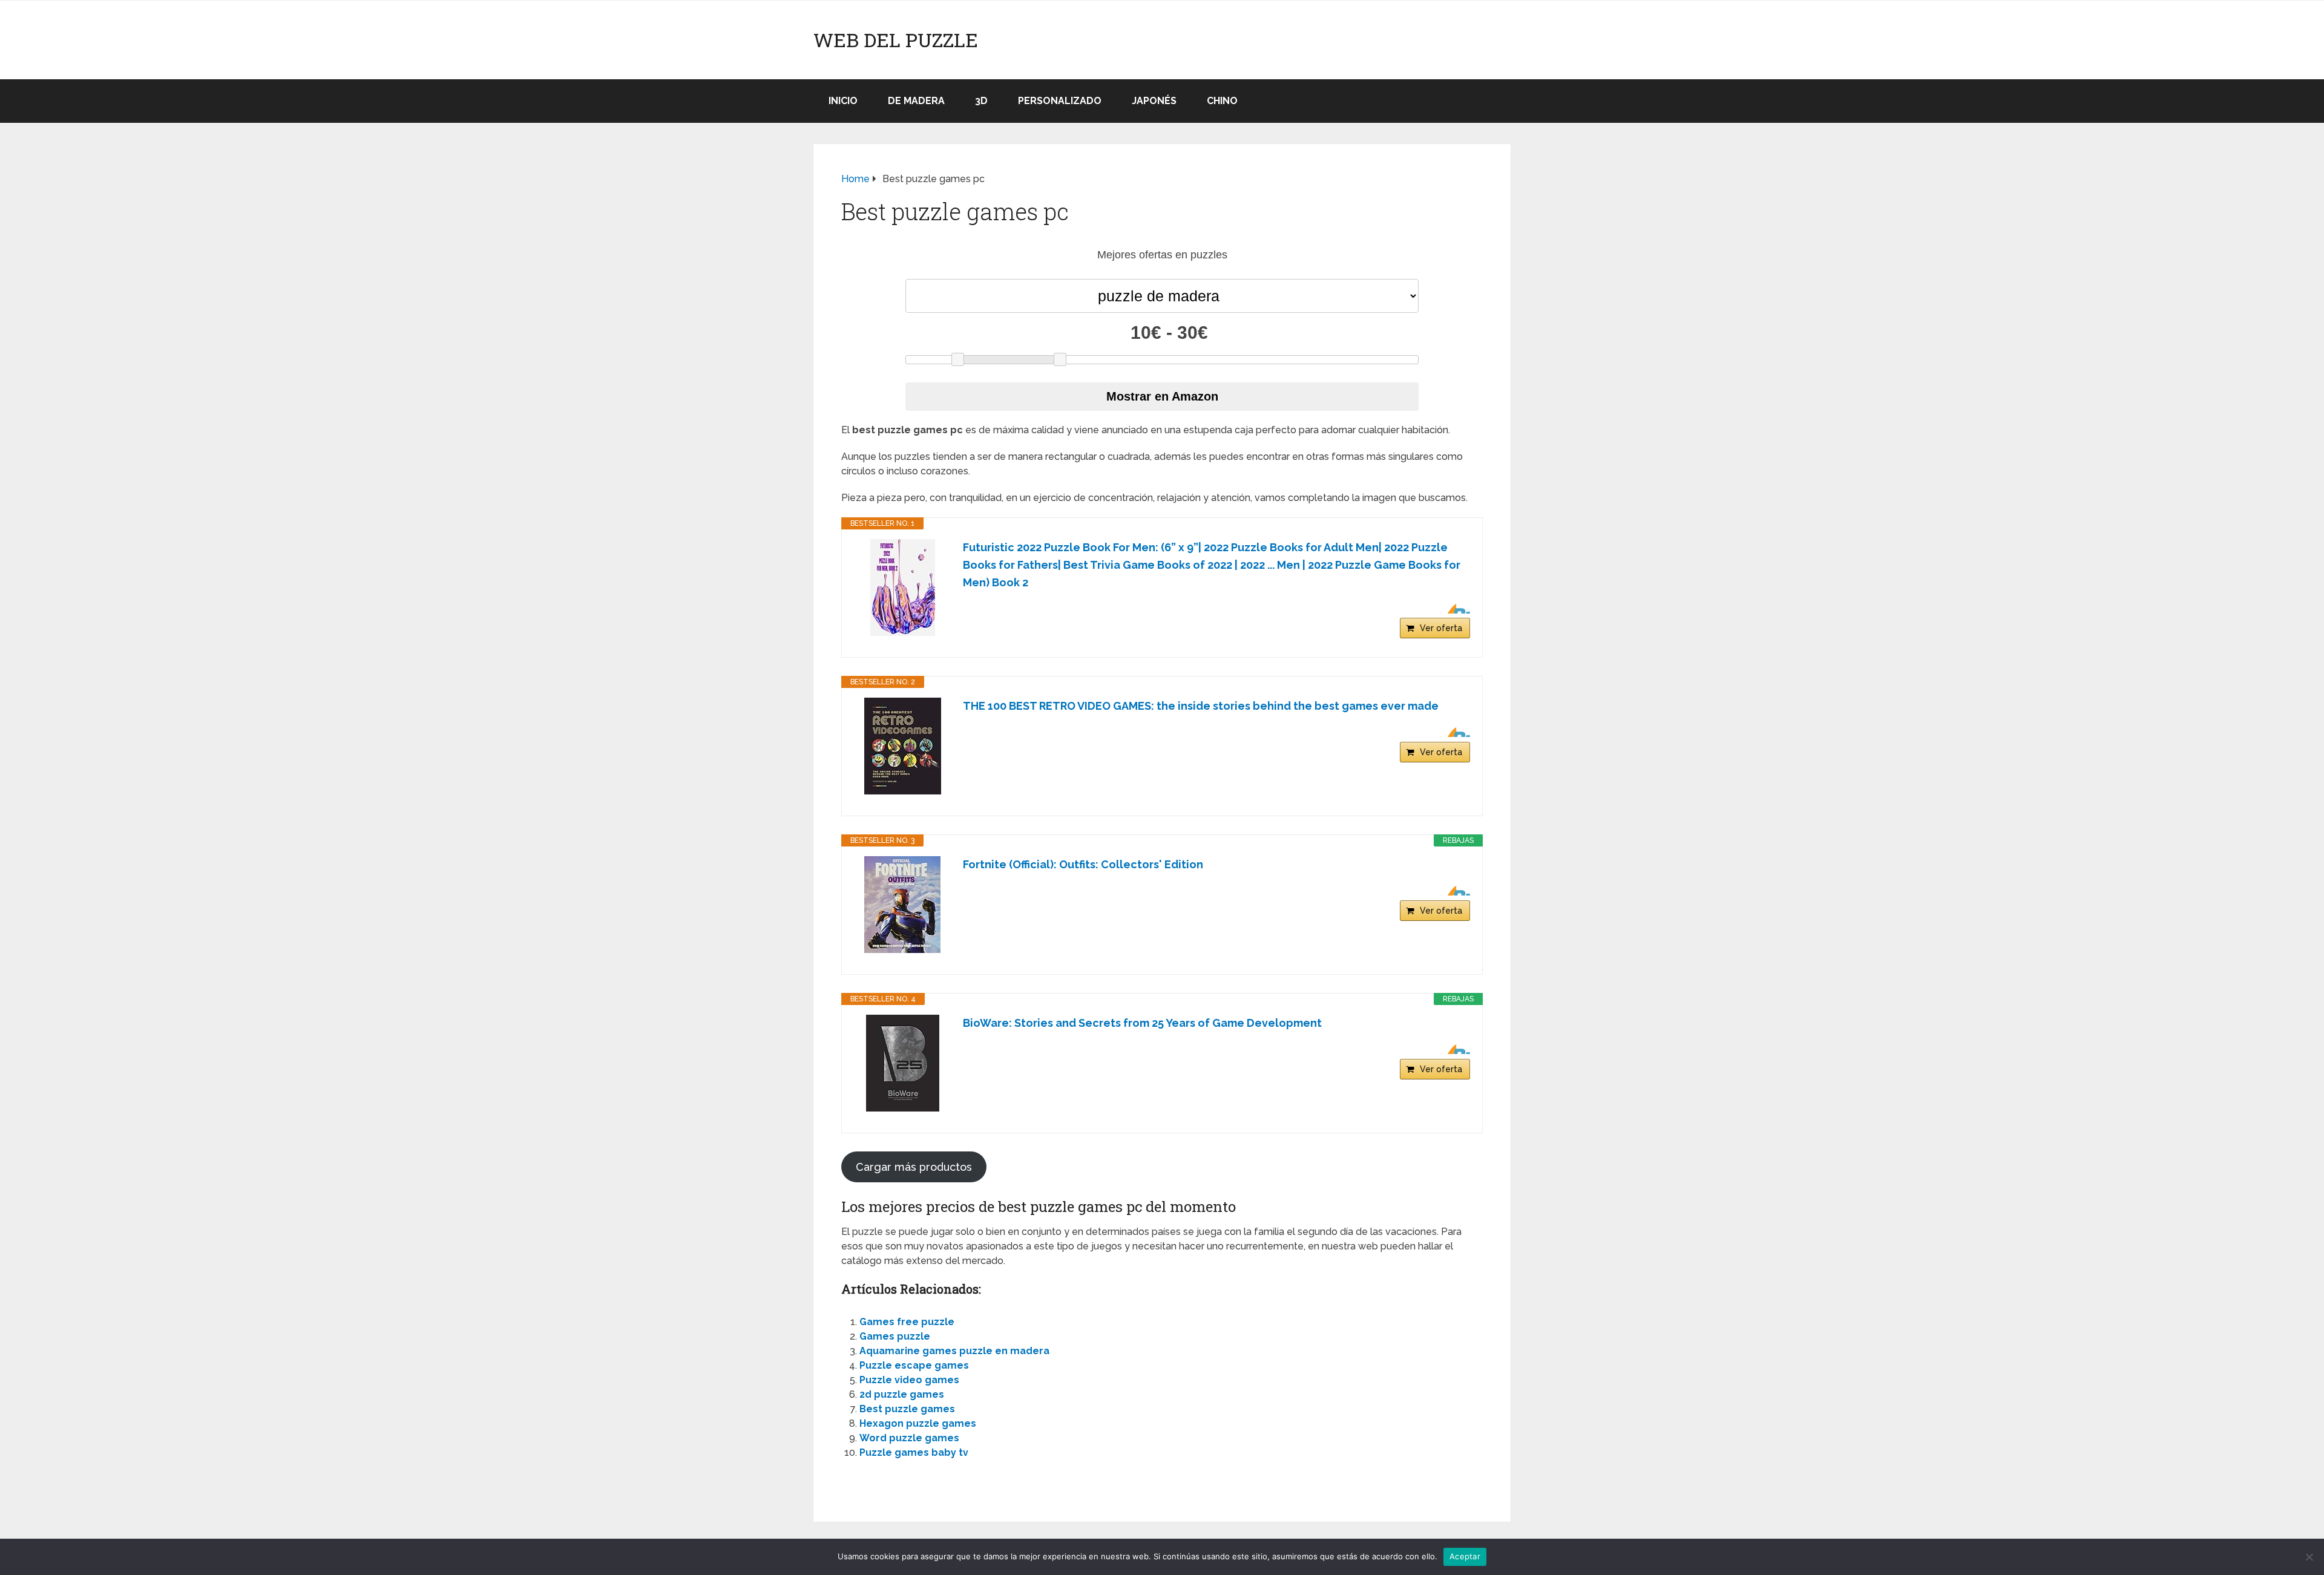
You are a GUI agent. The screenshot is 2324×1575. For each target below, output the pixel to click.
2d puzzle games (902, 1394)
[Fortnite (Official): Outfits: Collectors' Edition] (902, 905)
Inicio (843, 101)
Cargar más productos (914, 1167)
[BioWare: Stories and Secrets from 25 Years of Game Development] (902, 1063)
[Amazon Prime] (1453, 609)
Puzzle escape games (914, 1365)
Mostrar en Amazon (1162, 396)
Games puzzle (895, 1336)
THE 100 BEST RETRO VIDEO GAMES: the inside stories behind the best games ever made (1201, 706)
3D (981, 101)
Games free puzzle (907, 1322)
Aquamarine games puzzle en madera (954, 1351)
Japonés (1154, 101)
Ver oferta (1441, 628)
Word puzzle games (909, 1438)
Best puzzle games (907, 1409)
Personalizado (1060, 101)
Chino (1222, 101)
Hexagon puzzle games (918, 1423)
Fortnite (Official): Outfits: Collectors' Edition (1083, 864)
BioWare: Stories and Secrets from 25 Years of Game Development (1142, 1023)
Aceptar (1465, 1556)
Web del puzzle (896, 40)
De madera (916, 101)
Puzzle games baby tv (914, 1452)
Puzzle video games (909, 1380)
